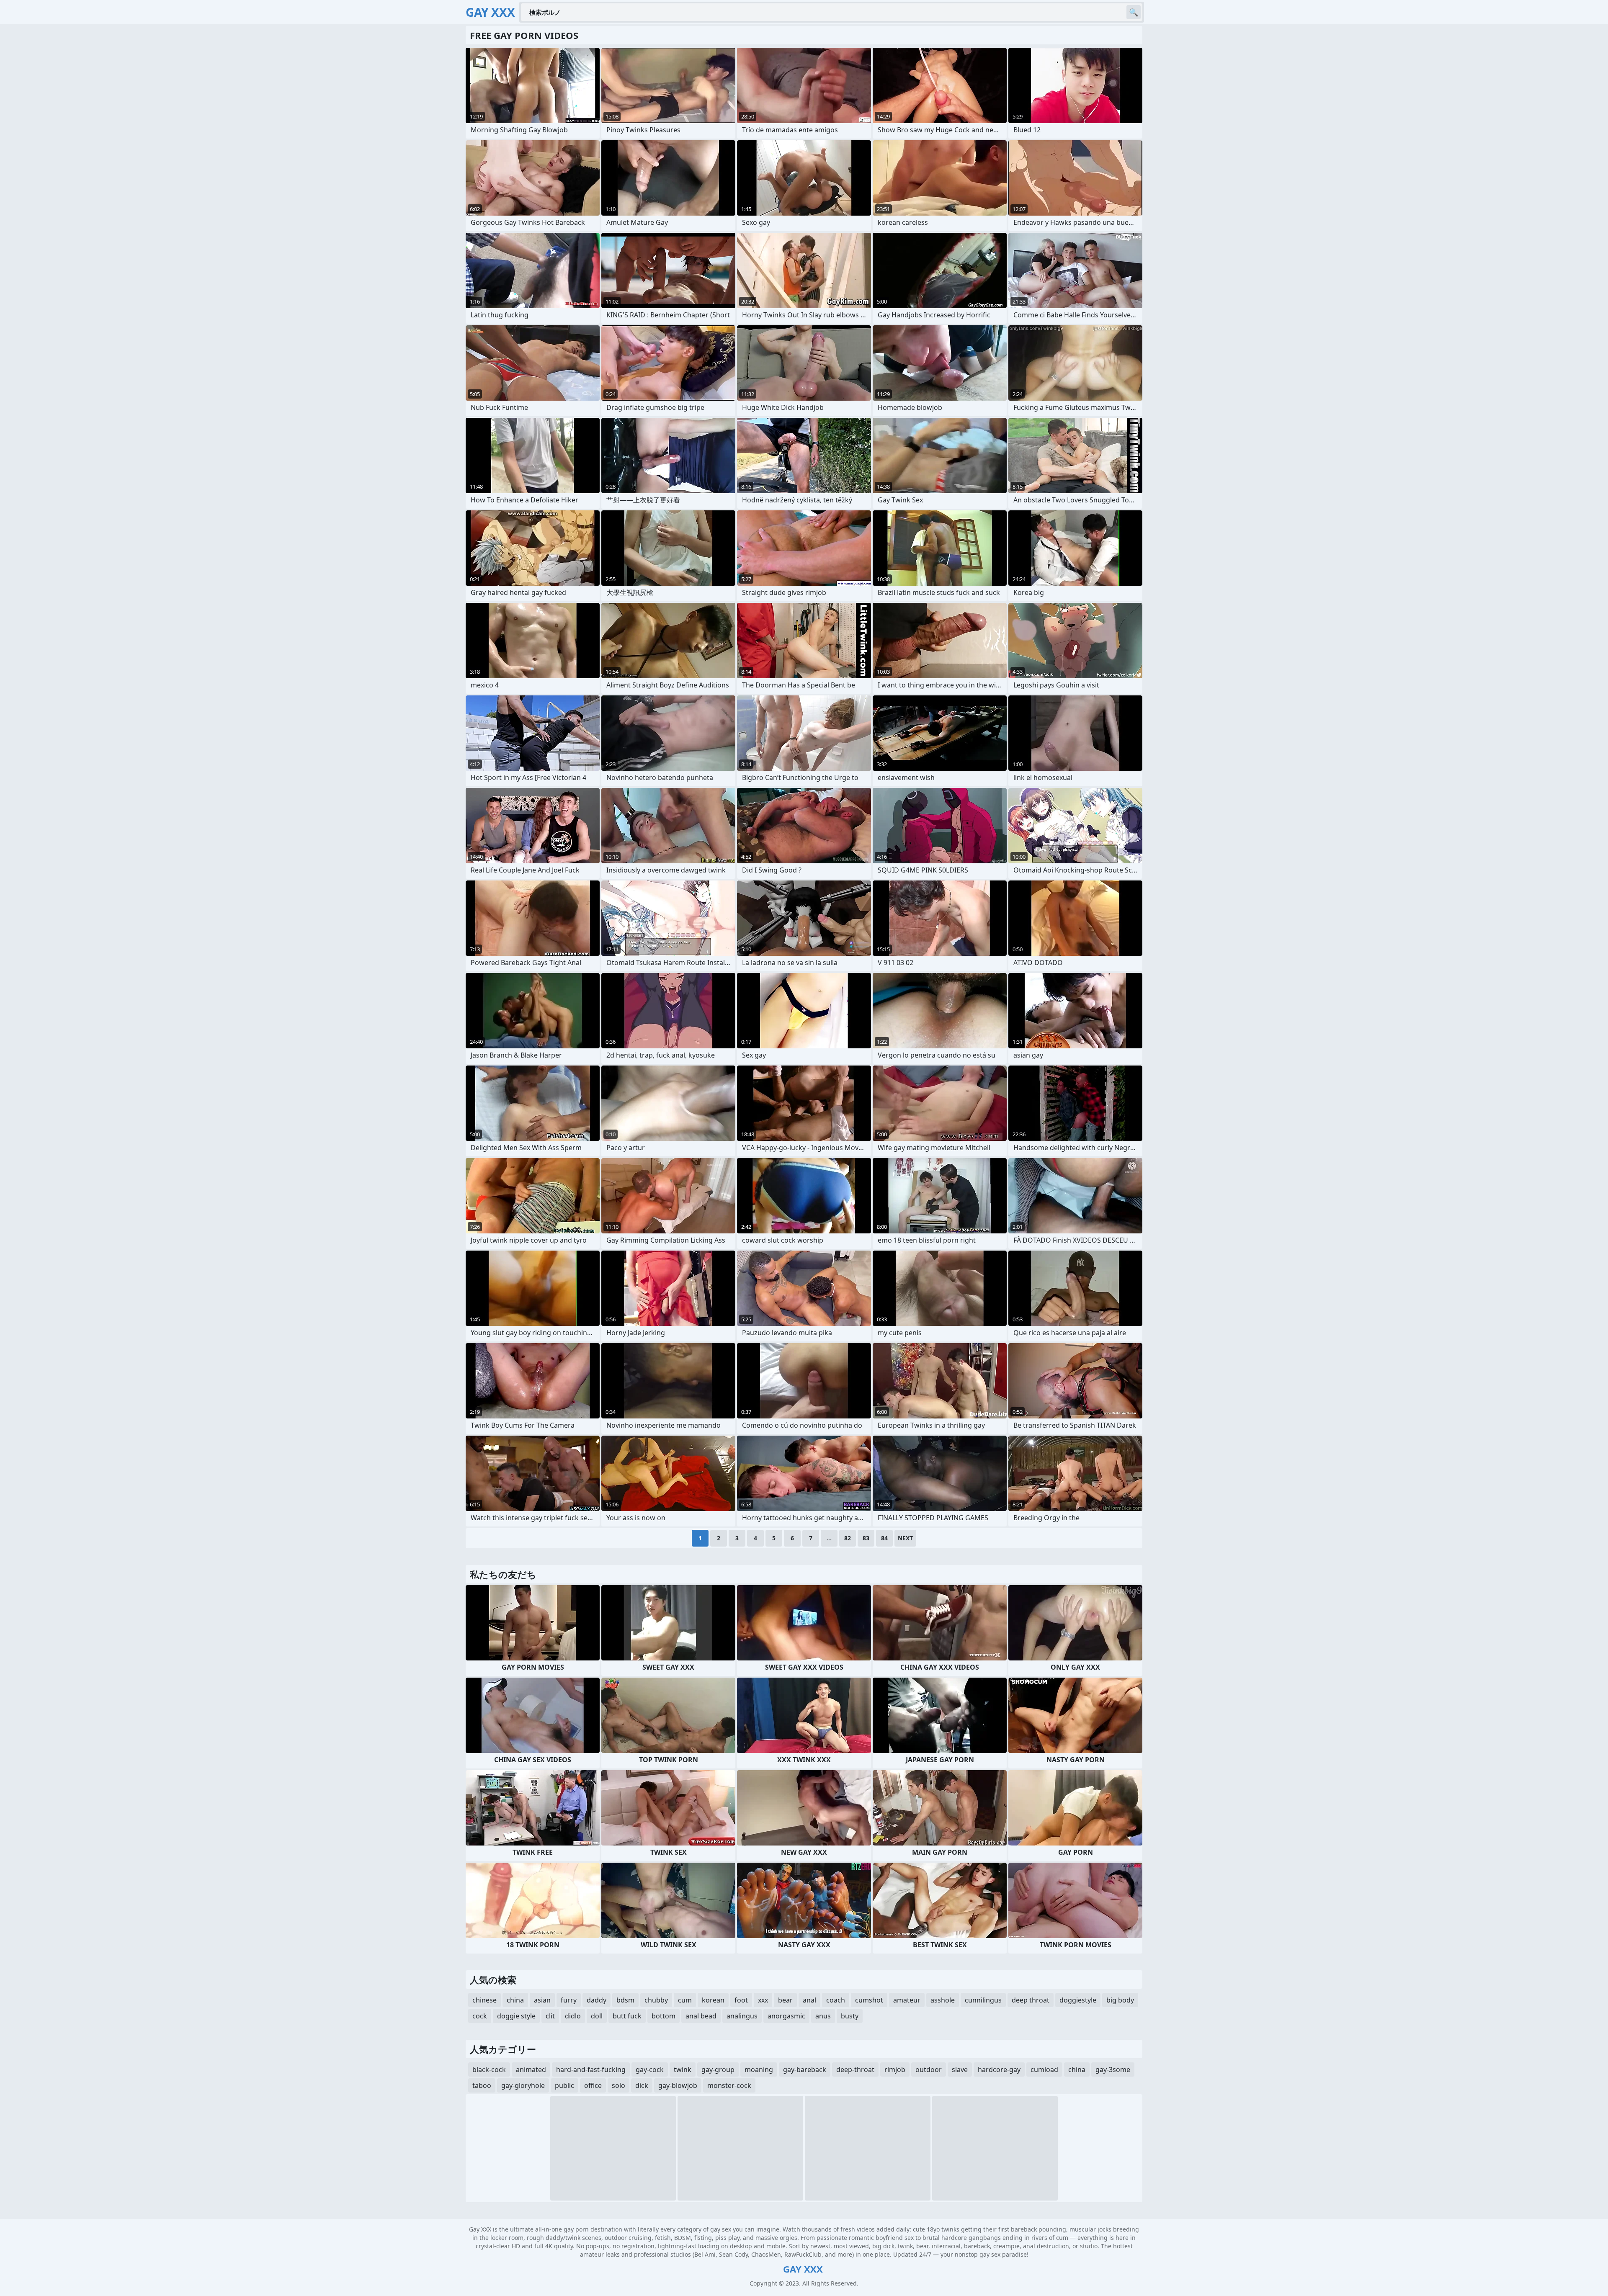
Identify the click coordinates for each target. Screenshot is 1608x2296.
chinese (484, 2000)
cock (480, 2016)
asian (542, 2000)
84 (884, 1538)
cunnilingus (983, 2000)
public (564, 2085)
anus (823, 2016)
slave (960, 2069)
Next (905, 1538)
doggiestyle (1078, 2000)
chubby (656, 2000)
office (593, 2085)
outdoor (929, 2069)
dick (642, 2085)
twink (683, 2069)
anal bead (701, 2016)
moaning (759, 2069)
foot (741, 2000)
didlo (573, 2016)
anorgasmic (786, 2016)
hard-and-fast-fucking (591, 2069)
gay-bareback (805, 2069)
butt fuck (627, 2016)
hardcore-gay (999, 2069)
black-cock (489, 2069)
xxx (763, 2000)
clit (550, 2016)
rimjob (895, 2069)
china (515, 2000)
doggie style (516, 2016)
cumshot (869, 2000)
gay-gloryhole (523, 2085)
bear (785, 2000)
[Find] (1134, 12)
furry (569, 2000)
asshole (943, 2000)
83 (866, 1538)
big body (1120, 2000)
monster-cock (729, 2085)
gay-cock (650, 2069)
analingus (742, 2016)
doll (597, 2016)
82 (848, 1538)
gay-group (718, 2069)
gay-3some (1113, 2069)
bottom (664, 2016)
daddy (597, 2000)
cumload (1044, 2069)
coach (836, 2000)
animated (531, 2069)
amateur (907, 2000)
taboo (482, 2085)
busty (850, 2016)
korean (713, 2000)
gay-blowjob (678, 2085)
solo (618, 2085)
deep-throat (855, 2069)
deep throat (1031, 2000)
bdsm (625, 2000)
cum (685, 2000)
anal (809, 2000)
